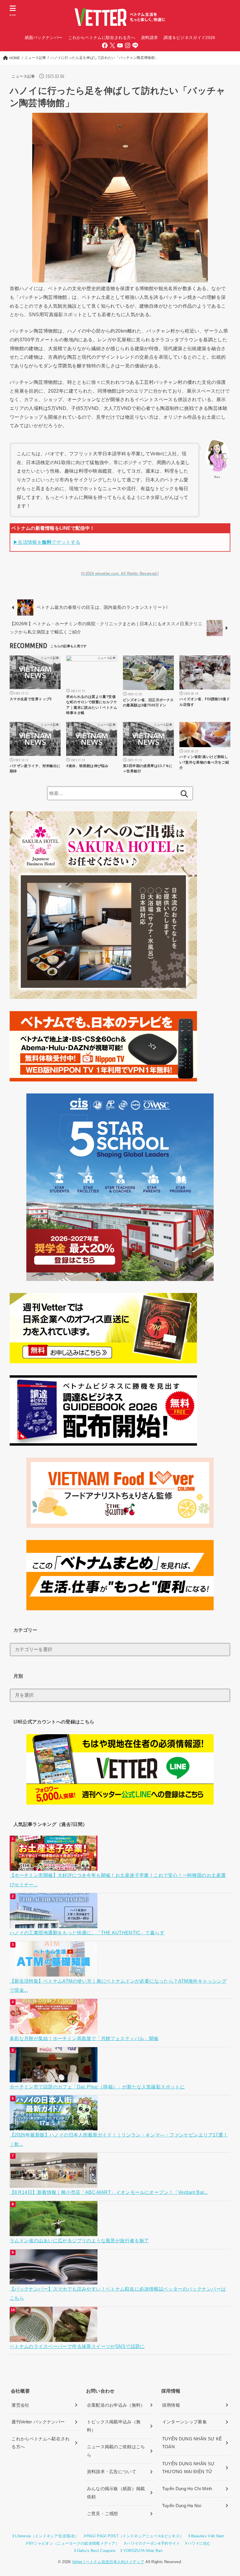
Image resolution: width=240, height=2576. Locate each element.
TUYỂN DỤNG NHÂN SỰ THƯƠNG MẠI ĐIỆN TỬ (188, 2468)
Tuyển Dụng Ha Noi (182, 2506)
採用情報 (171, 2405)
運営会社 (20, 2405)
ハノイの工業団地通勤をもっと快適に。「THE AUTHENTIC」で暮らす (87, 1933)
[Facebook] (105, 45)
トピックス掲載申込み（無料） (114, 2426)
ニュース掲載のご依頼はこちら (116, 2451)
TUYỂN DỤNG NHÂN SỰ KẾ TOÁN (192, 2443)
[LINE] (135, 45)
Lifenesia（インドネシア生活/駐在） (47, 2536)
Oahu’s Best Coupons (96, 2551)
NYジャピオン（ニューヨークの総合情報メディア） (74, 2543)
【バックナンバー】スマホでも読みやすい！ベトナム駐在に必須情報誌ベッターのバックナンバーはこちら (118, 2293)
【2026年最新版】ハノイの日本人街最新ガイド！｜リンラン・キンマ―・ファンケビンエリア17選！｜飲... (119, 2139)
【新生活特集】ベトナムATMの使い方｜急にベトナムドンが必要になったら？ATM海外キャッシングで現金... (118, 1985)
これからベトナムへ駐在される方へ (41, 2443)
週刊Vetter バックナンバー (38, 2422)
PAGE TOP (229, 2494)
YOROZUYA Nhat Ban (143, 2551)
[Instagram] (128, 45)
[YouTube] (120, 45)
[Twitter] (112, 45)
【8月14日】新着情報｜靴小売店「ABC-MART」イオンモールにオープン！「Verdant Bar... (109, 2192)
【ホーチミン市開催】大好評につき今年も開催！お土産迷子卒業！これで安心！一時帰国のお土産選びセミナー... (118, 1880)
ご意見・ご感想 (103, 2514)
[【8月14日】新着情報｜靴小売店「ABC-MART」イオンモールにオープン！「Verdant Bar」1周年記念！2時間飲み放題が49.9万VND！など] (54, 2183)
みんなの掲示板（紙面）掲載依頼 (116, 2493)
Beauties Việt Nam (208, 2536)
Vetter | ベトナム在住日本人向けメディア (108, 2562)
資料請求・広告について (112, 2472)
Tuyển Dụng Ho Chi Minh (187, 2489)
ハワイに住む (199, 2543)
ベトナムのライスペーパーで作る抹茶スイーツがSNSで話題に (77, 2346)
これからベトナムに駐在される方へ (102, 38)
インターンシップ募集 (185, 2422)
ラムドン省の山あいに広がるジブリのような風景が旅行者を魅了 (79, 2241)
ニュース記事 (23, 76)
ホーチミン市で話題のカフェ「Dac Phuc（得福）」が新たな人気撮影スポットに (97, 2087)
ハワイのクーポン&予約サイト (153, 2543)
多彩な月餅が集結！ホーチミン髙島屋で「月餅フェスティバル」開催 (84, 2038)
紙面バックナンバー (44, 38)
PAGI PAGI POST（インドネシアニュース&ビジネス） (135, 2536)
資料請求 (149, 38)
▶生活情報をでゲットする (47, 542)
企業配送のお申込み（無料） (116, 2405)
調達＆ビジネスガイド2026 (189, 38)
